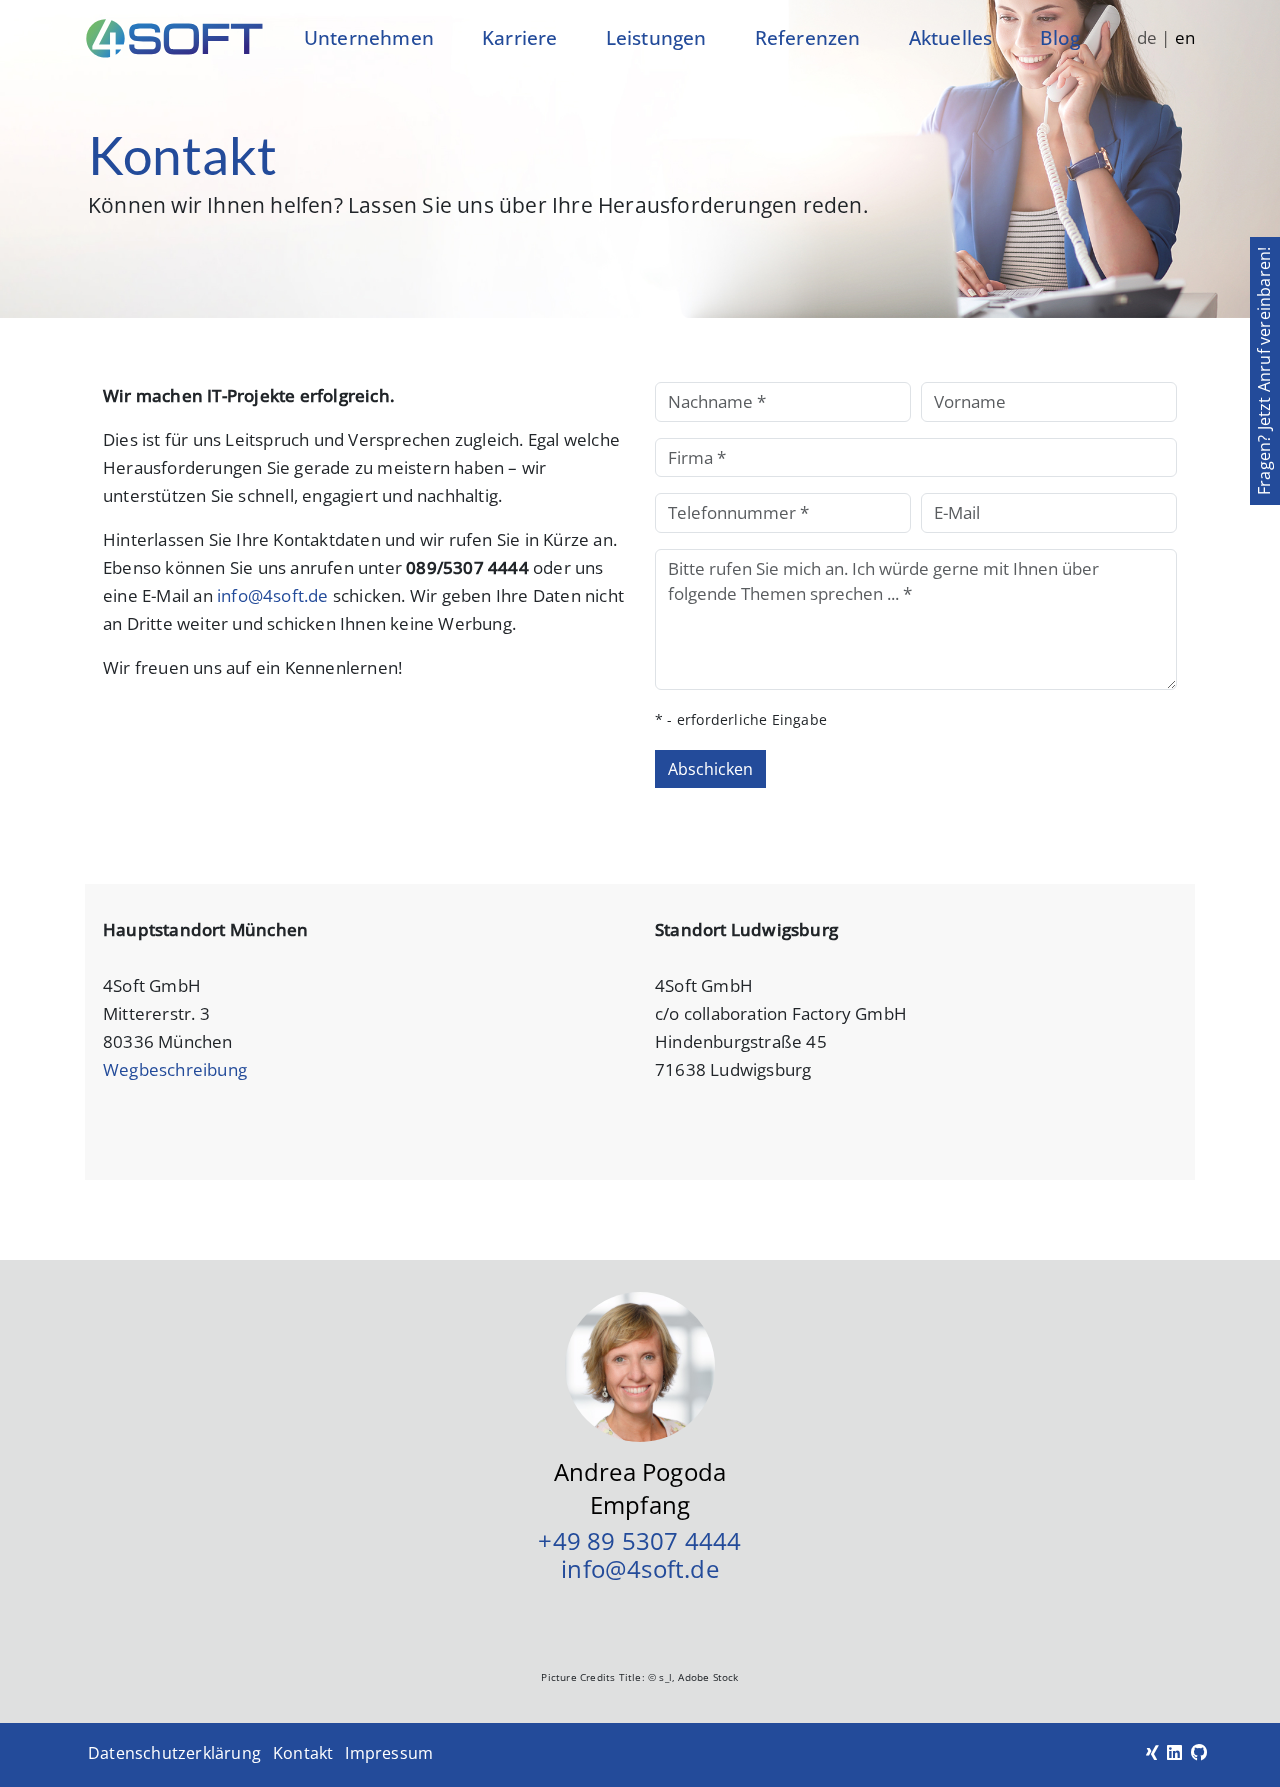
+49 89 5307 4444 (639, 1540)
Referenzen (808, 37)
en (1185, 37)
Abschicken (710, 769)
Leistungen (656, 37)
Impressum (389, 1753)
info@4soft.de (273, 595)
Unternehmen (369, 37)
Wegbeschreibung (175, 1069)
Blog (1060, 37)
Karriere (520, 37)
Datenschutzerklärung (174, 1753)
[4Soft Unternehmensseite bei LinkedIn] (1174, 1752)
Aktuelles (951, 37)
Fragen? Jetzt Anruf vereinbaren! (1264, 371)
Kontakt (303, 1753)
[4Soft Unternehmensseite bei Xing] (1152, 1752)
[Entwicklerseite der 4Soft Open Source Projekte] (1199, 1752)
